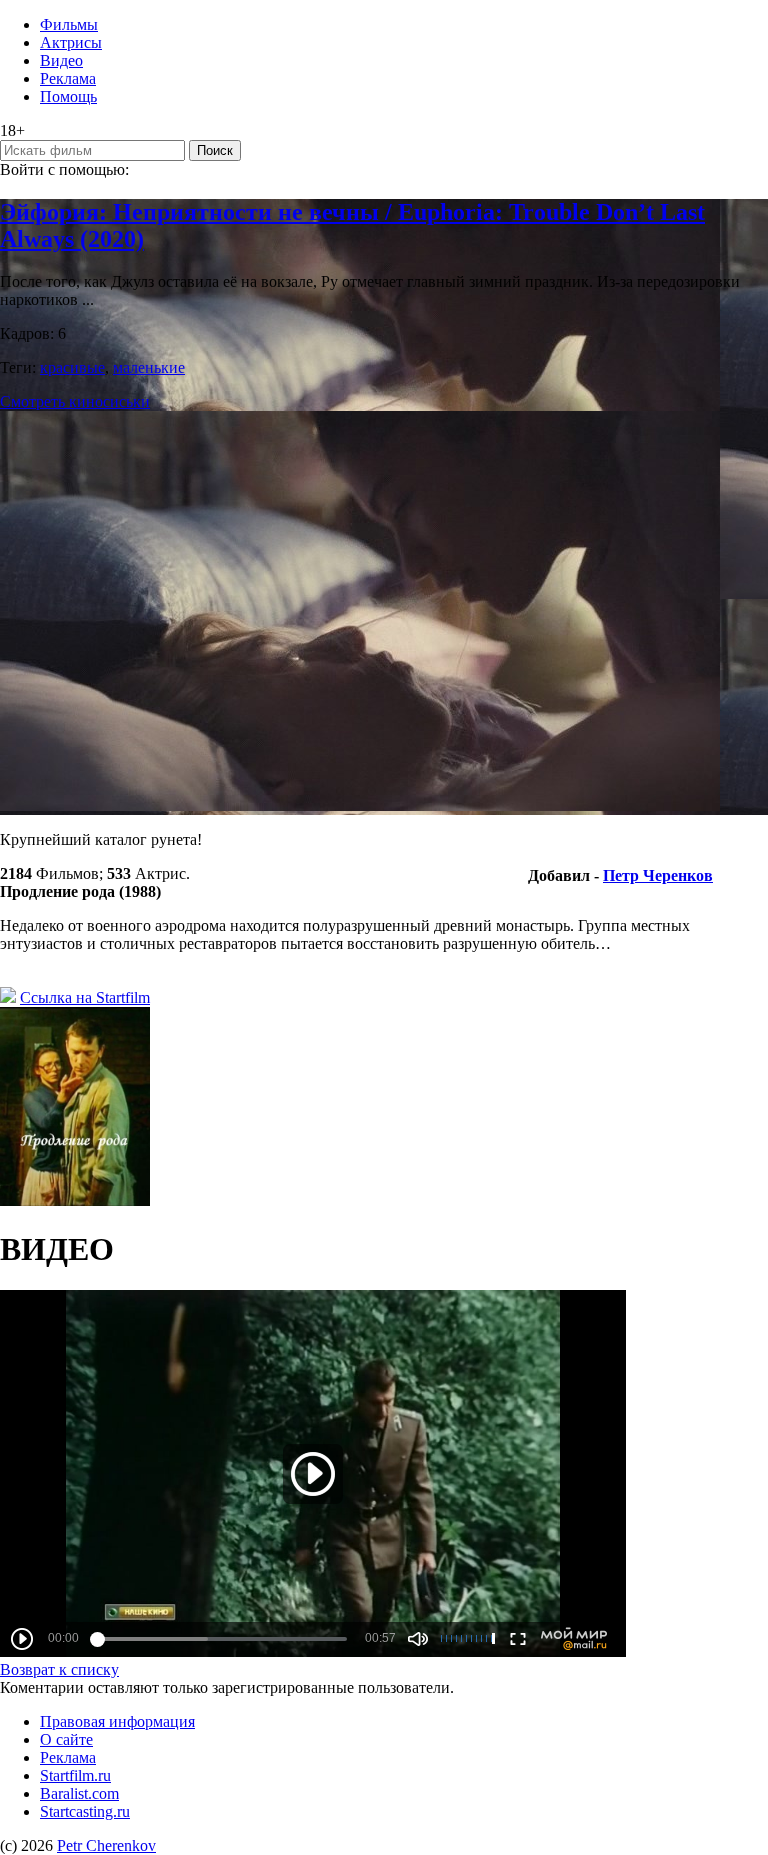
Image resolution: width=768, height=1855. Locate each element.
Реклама (68, 78)
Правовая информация (117, 1721)
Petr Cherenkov (106, 1845)
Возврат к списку (59, 1669)
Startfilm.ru (75, 1775)
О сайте (66, 1739)
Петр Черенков (658, 875)
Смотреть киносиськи (75, 401)
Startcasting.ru (85, 1811)
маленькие (149, 367)
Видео (61, 60)
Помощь (68, 96)
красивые (72, 367)
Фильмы (69, 24)
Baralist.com (79, 1793)
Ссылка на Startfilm (85, 997)
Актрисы (71, 42)
